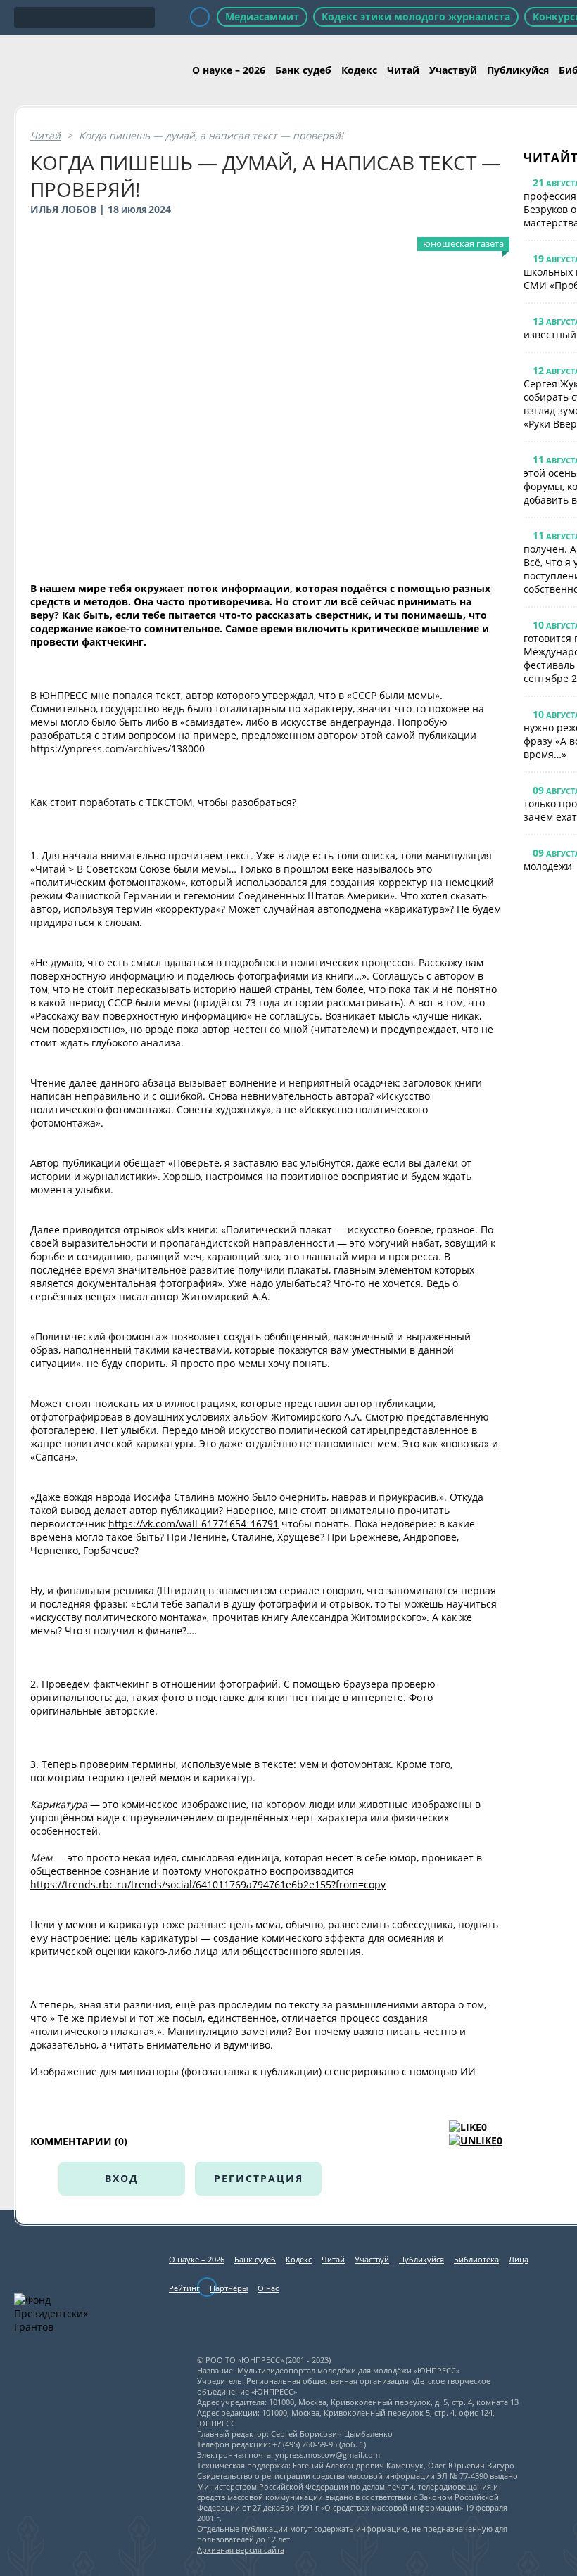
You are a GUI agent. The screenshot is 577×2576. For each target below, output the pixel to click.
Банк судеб (303, 70)
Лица (519, 2259)
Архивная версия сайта (241, 2550)
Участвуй (453, 70)
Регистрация (259, 2178)
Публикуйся (518, 70)
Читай (403, 70)
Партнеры (229, 2288)
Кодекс (359, 70)
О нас (268, 2288)
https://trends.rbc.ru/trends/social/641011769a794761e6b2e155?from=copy (208, 1884)
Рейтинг (184, 2288)
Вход (122, 2178)
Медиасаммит (262, 17)
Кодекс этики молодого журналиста (416, 17)
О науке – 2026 (229, 70)
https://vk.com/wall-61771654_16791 (194, 1524)
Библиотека (476, 2259)
